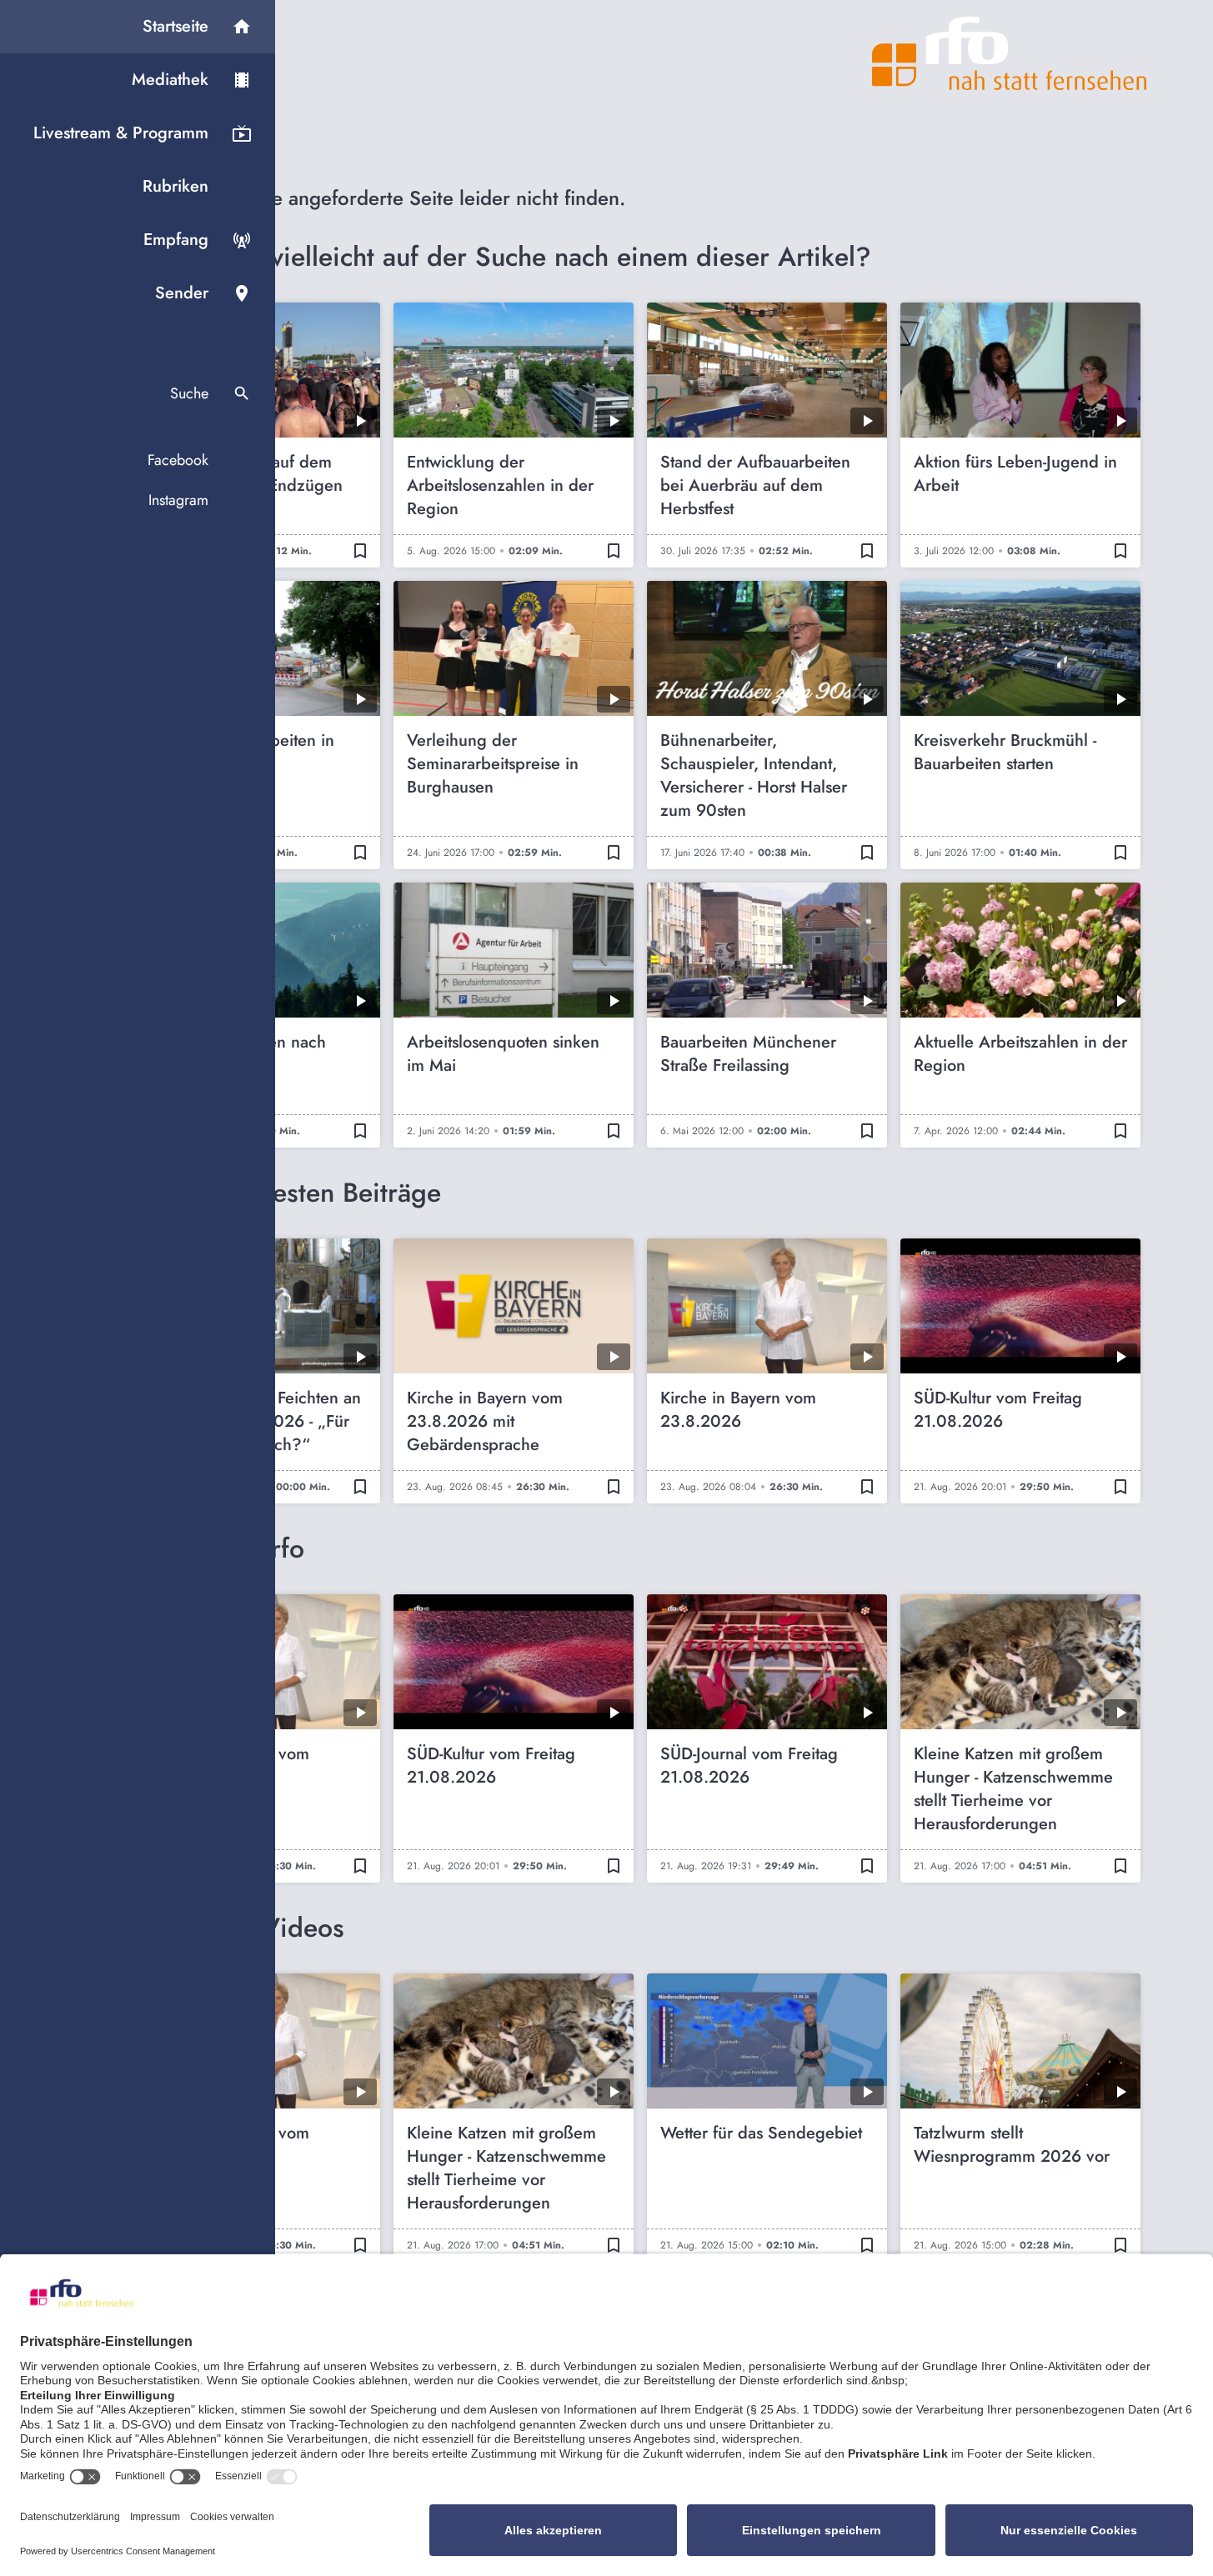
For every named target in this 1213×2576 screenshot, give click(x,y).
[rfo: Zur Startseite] (1010, 53)
